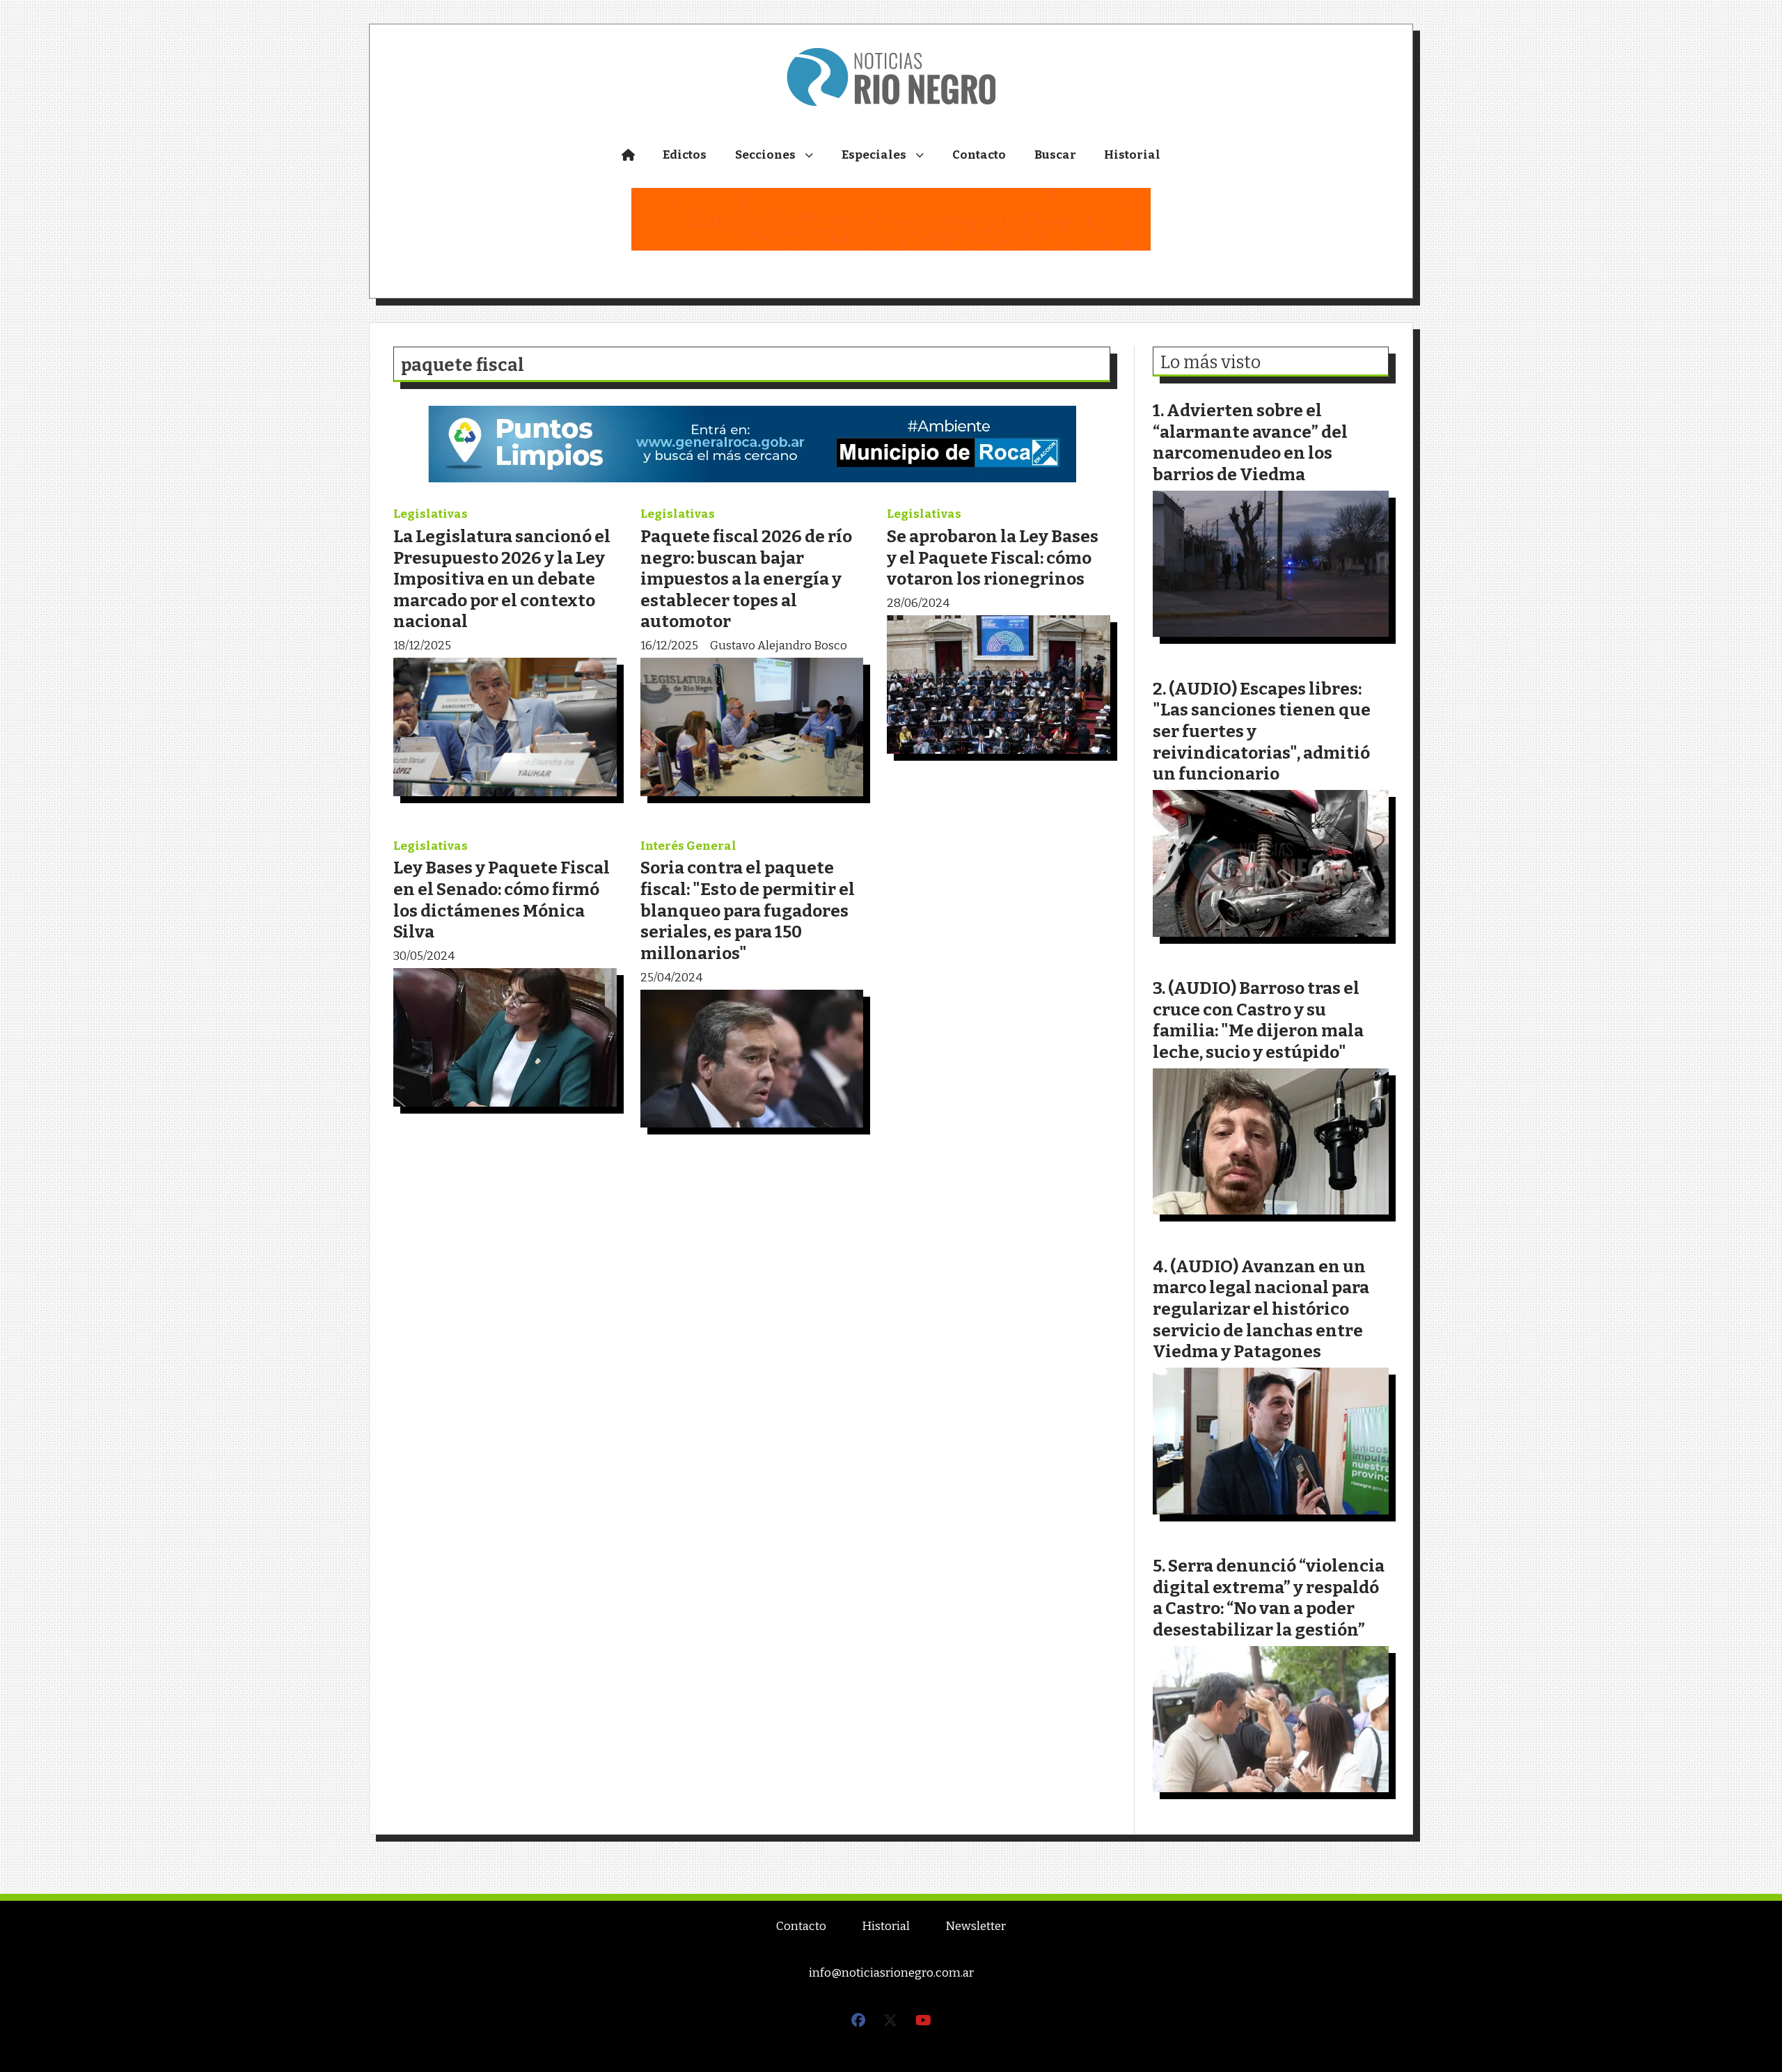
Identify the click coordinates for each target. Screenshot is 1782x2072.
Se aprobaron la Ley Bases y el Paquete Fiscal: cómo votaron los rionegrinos (993, 557)
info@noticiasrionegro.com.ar (891, 1973)
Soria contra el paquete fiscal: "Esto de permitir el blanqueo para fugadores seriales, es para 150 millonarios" (748, 910)
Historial (1132, 155)
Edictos (685, 155)
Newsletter (976, 1926)
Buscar (1055, 155)
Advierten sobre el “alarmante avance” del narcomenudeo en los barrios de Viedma (1250, 442)
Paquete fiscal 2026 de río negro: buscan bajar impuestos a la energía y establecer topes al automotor (746, 579)
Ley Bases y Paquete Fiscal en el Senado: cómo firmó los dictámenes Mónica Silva (502, 900)
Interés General (688, 846)
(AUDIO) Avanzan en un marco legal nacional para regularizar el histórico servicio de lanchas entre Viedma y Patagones (1261, 1309)
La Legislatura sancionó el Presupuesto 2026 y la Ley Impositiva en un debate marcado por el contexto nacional (502, 579)
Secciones (765, 155)
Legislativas (431, 514)
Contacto (979, 155)
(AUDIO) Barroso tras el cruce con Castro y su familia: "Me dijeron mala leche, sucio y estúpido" (1258, 1020)
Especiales (874, 155)
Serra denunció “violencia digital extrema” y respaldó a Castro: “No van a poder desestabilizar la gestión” (1269, 1598)
